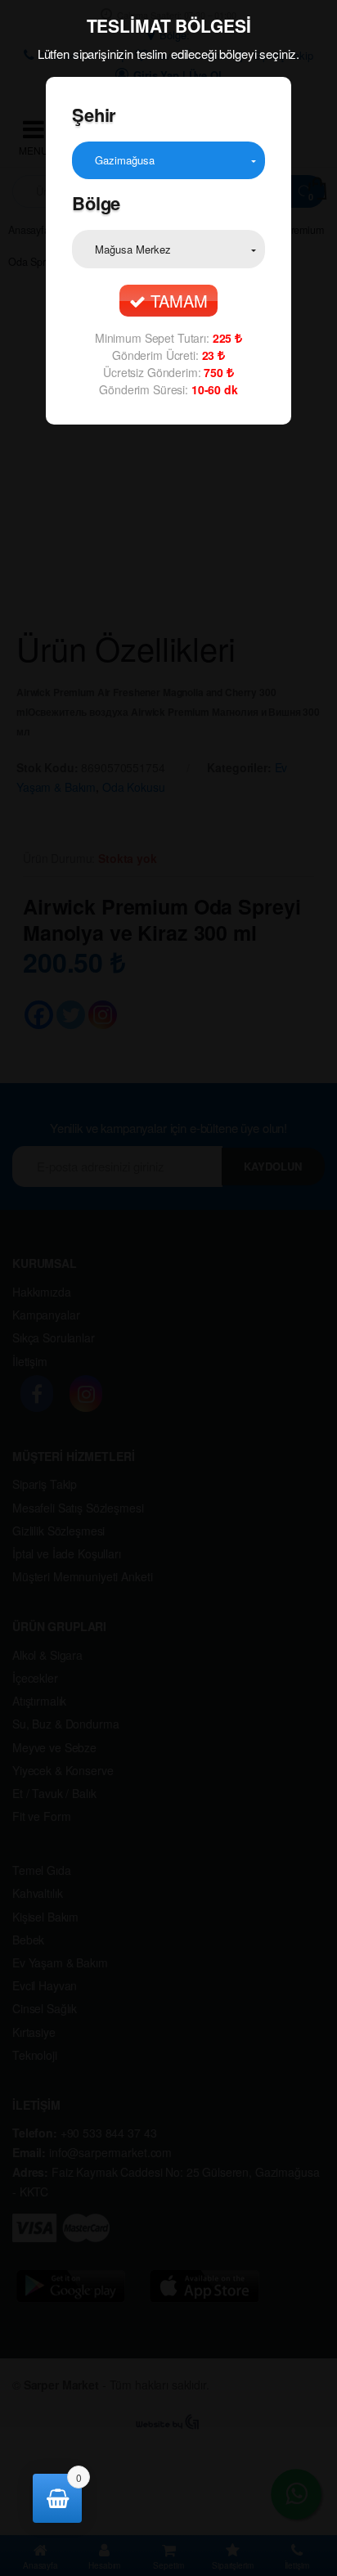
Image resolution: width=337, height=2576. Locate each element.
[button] (168, 160)
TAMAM (176, 301)
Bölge (96, 203)
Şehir (94, 115)
